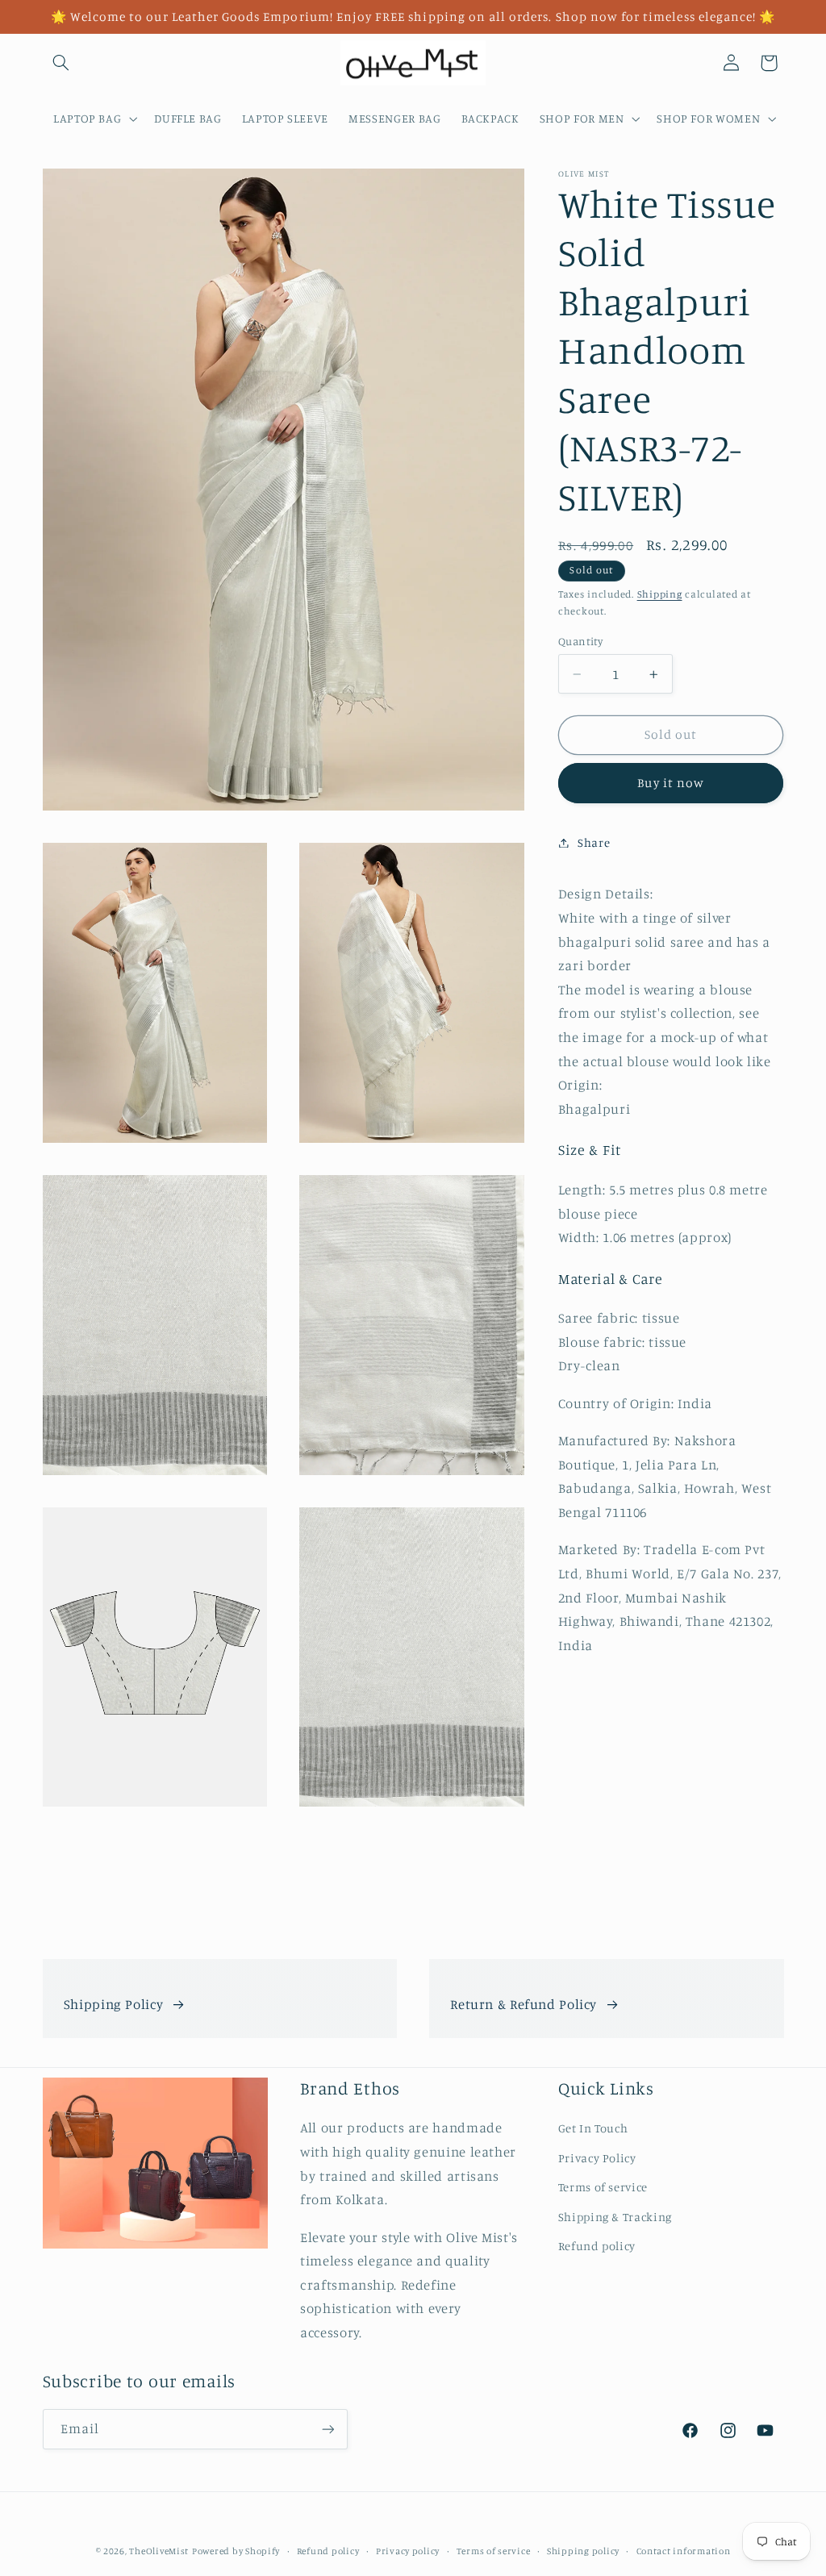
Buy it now (671, 783)
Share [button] (594, 842)
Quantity (580, 641)
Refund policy (597, 2246)
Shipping (660, 594)
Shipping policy (583, 2551)
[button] (61, 63)
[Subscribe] (327, 2429)
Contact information (684, 2551)
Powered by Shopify (236, 2551)
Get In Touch (593, 2128)
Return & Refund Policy (524, 2004)
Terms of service (603, 2187)
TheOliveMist (159, 2551)
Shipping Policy (113, 2004)
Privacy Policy (597, 2158)
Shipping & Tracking (615, 2217)
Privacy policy (408, 2551)
